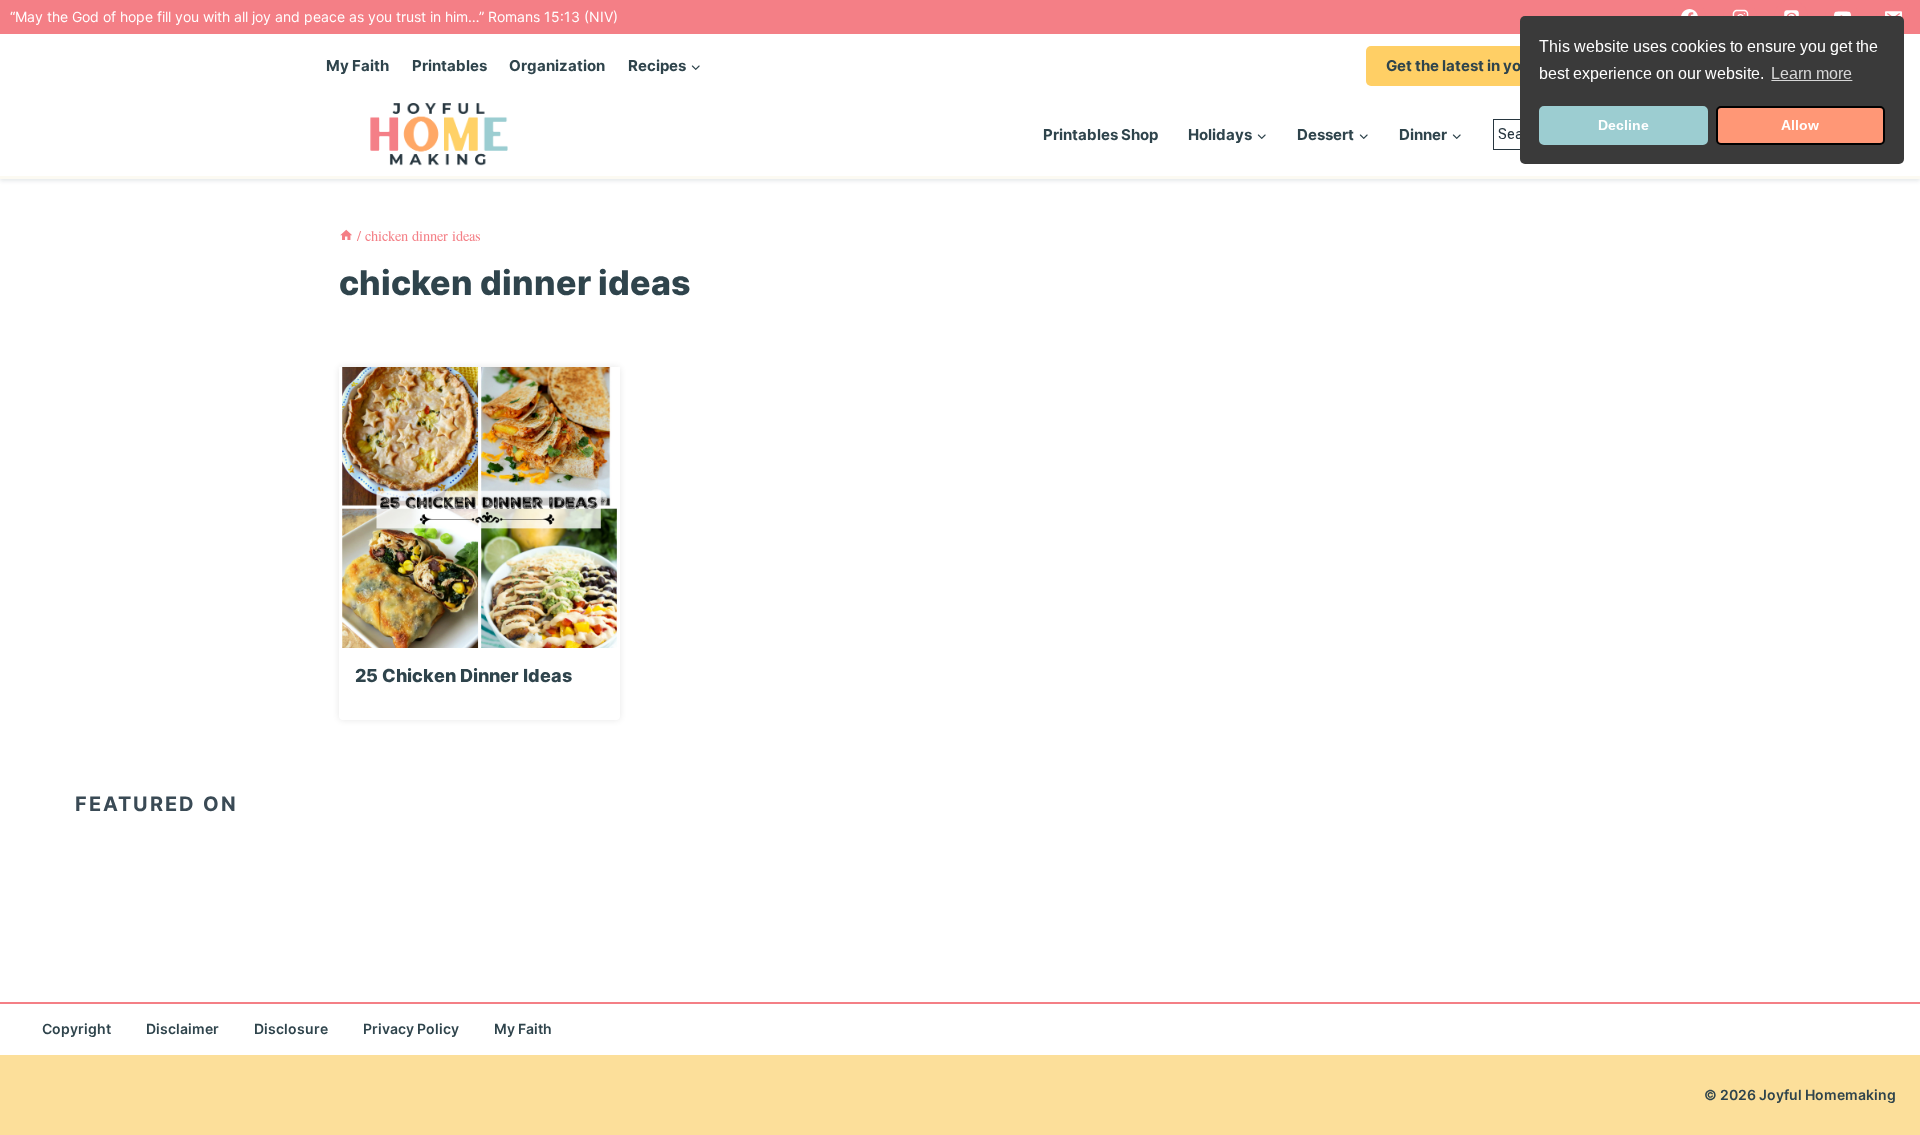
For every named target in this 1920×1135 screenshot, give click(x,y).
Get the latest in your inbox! (1485, 65)
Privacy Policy (411, 1028)
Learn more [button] (1811, 73)
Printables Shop (1100, 134)
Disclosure (291, 1028)
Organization (557, 65)
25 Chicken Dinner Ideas (463, 675)
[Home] (346, 235)
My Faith (357, 65)
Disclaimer (182, 1028)
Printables (449, 65)
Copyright (76, 1028)
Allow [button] (1800, 125)
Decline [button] (1623, 125)
